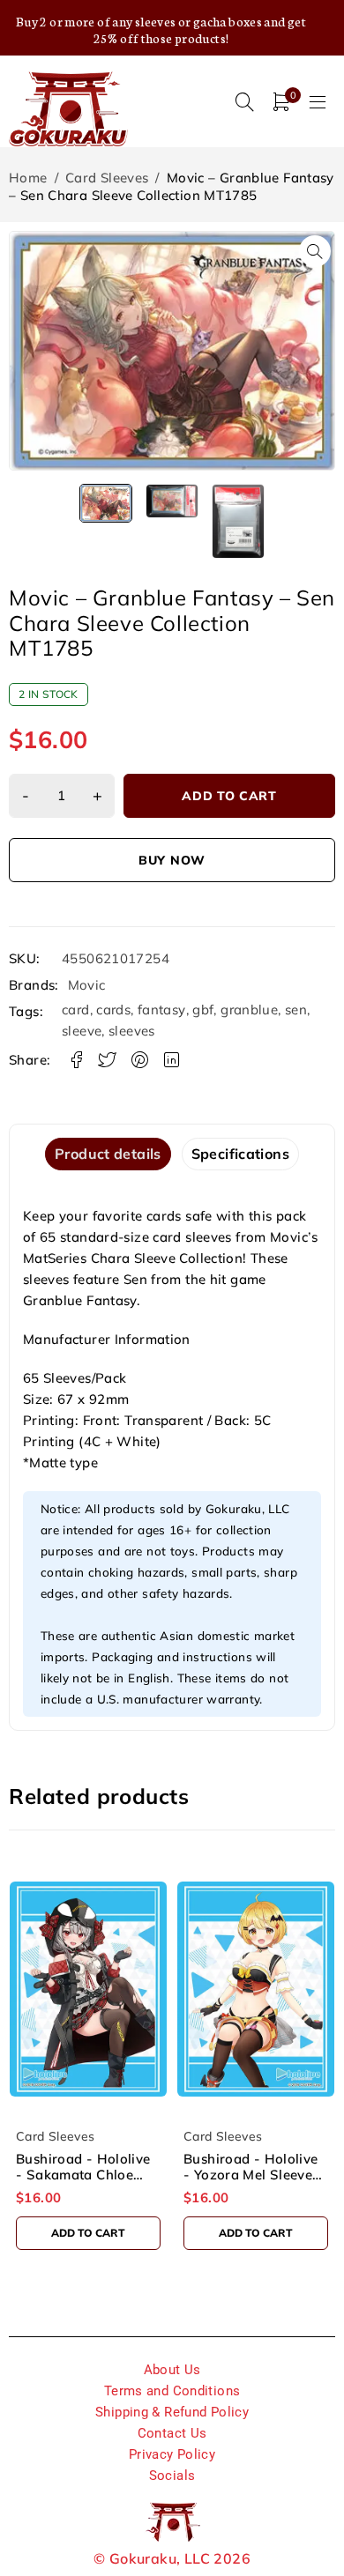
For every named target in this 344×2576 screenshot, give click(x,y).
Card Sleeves (107, 178)
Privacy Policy (172, 2454)
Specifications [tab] (240, 1154)
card (76, 1010)
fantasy (162, 1010)
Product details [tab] (108, 1154)
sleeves (132, 1031)
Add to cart (229, 796)
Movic (87, 985)
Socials (172, 2476)
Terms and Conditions (172, 2391)
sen (296, 1010)
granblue (249, 1010)
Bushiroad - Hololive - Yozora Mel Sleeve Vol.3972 (83, 2175)
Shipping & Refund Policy (172, 2412)
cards (113, 1010)
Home (28, 178)
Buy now (172, 860)
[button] (315, 251)
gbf (203, 1010)
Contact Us (172, 2433)
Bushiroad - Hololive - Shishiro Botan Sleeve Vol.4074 (251, 2175)
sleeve (82, 1031)
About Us (172, 2370)
